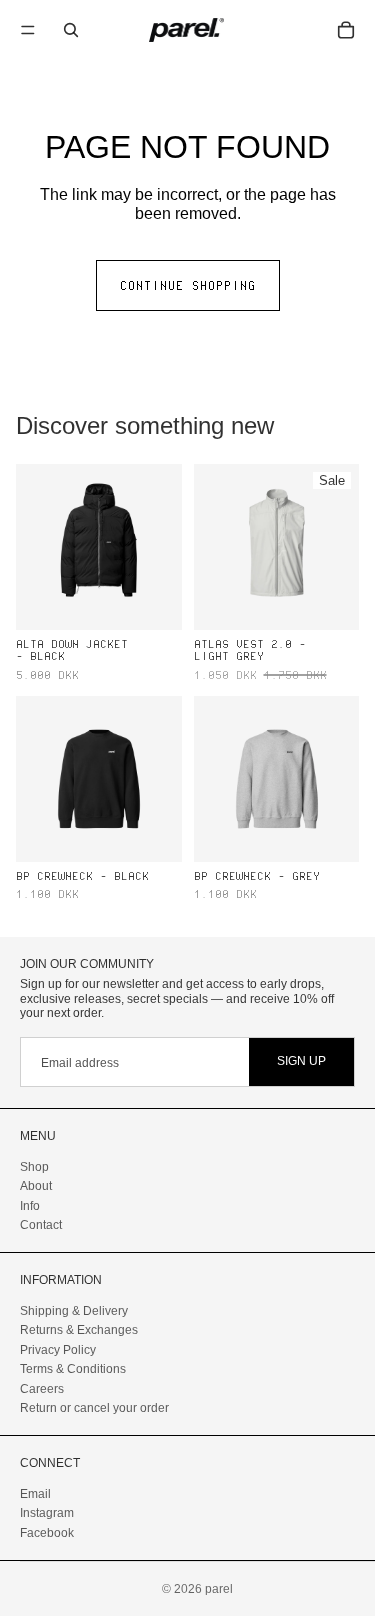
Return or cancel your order (94, 1407)
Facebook (47, 1532)
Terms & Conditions (73, 1369)
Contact (41, 1225)
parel (219, 1589)
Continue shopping (188, 285)
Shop (34, 1166)
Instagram (47, 1513)
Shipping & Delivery (74, 1311)
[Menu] (28, 30)
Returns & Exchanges (79, 1330)
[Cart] (346, 30)
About (36, 1186)
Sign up (301, 1061)
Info (30, 1205)
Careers (42, 1388)
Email (35, 1493)
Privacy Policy (58, 1349)
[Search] (71, 30)
